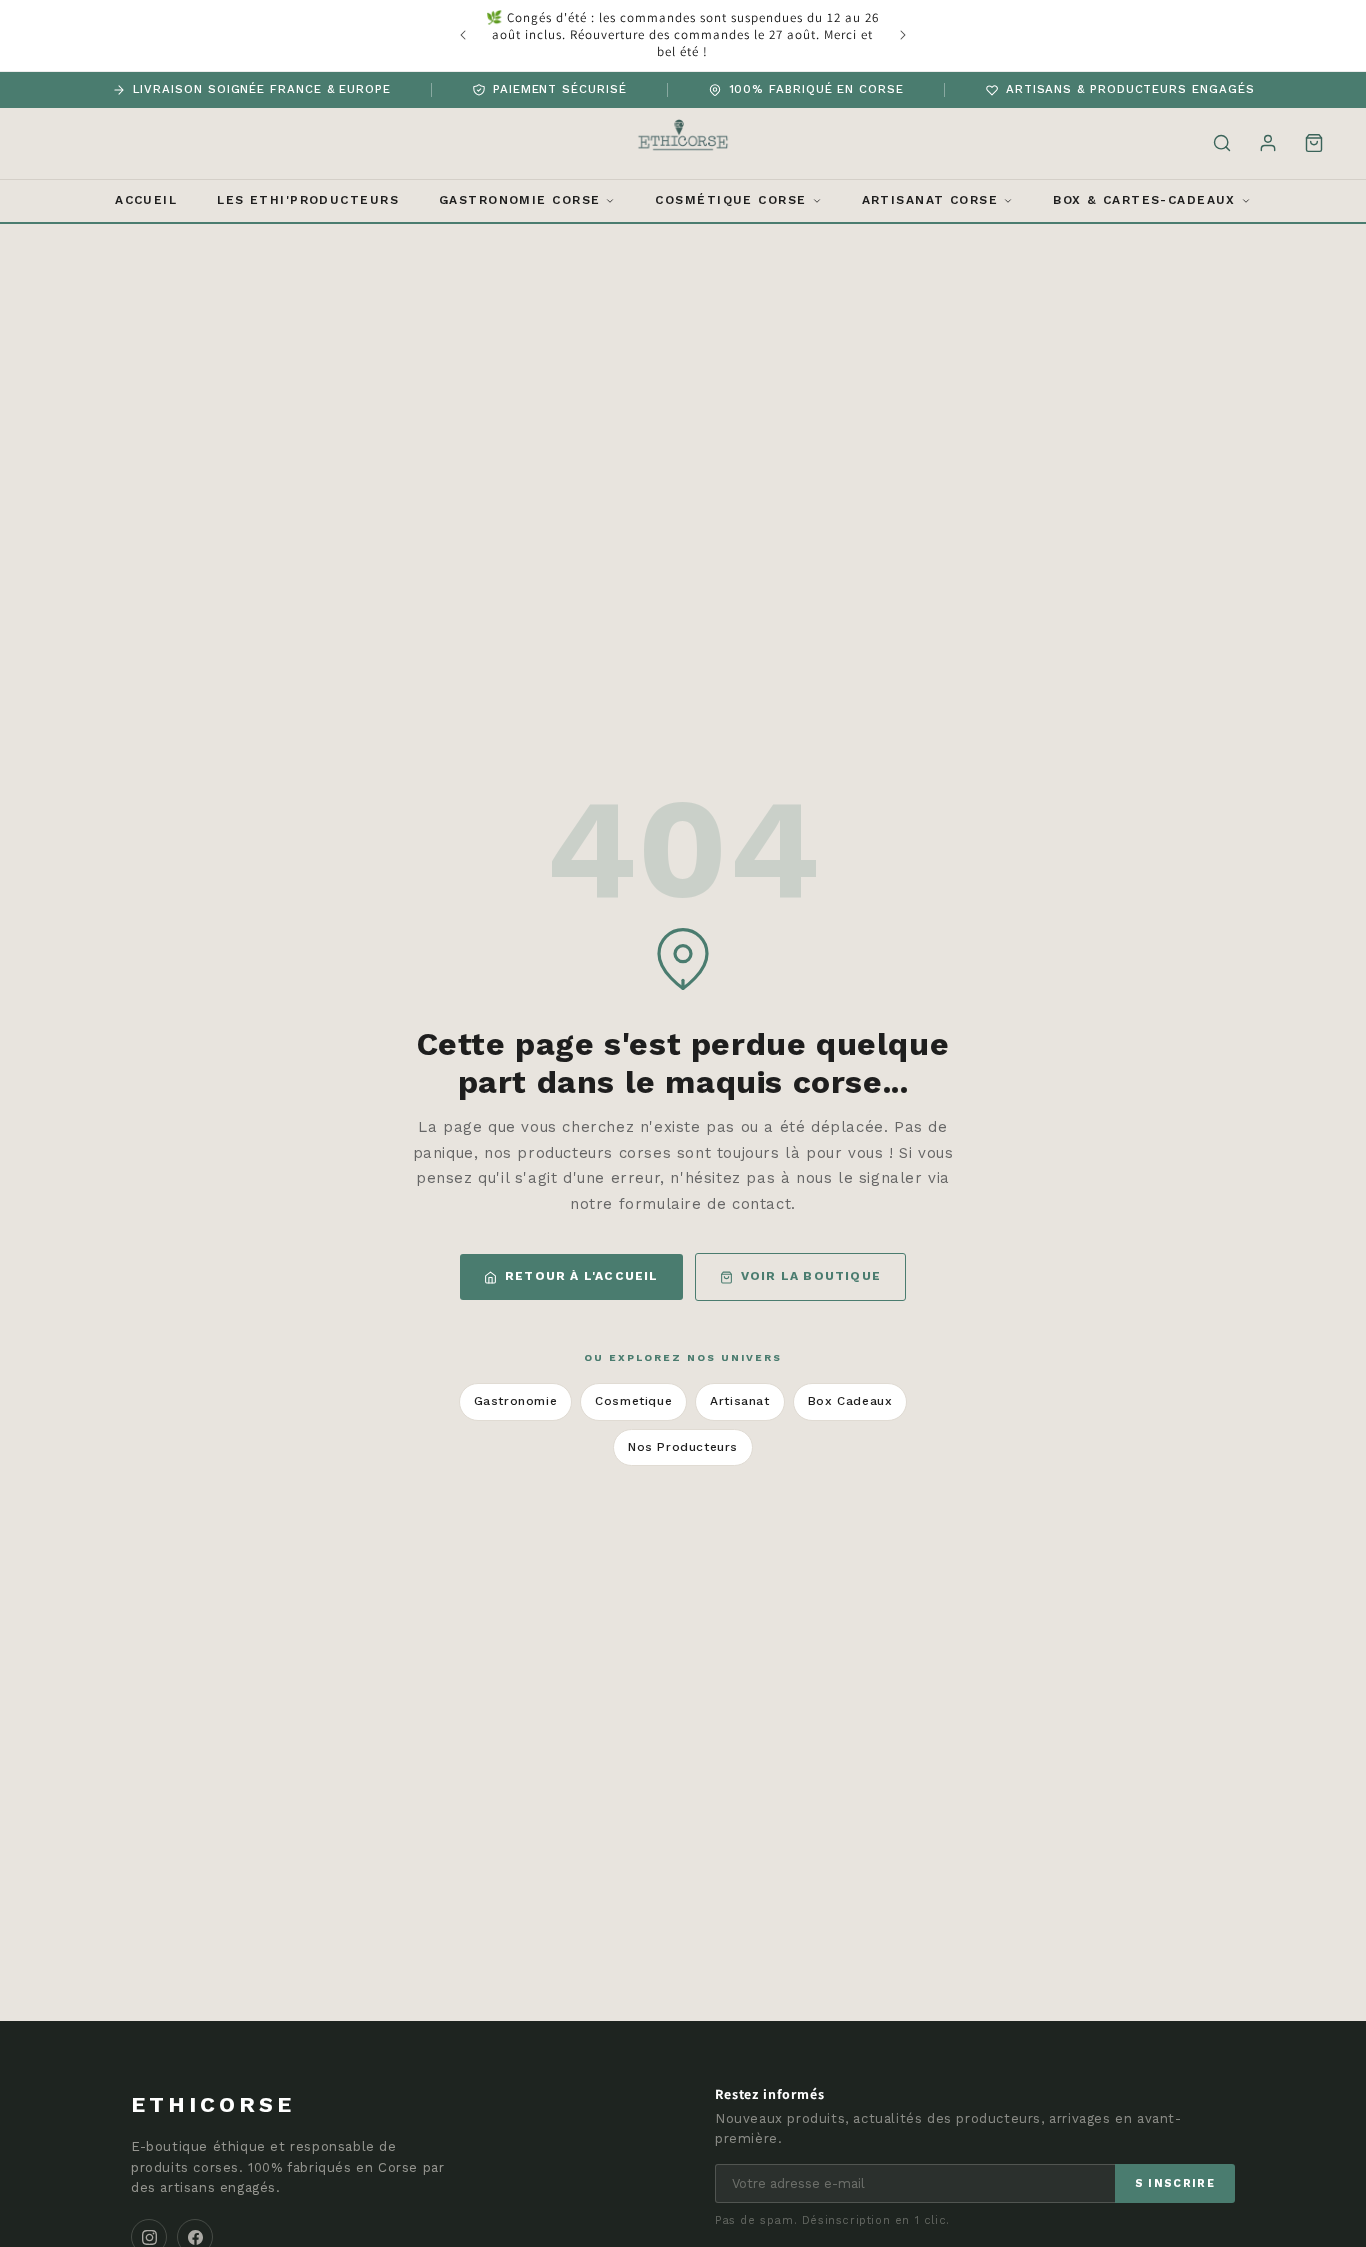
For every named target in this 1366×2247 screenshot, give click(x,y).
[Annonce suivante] (903, 35)
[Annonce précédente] (463, 35)
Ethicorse (213, 2104)
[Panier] (1314, 143)
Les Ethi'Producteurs (308, 200)
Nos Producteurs (683, 1447)
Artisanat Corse (930, 200)
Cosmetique (633, 1401)
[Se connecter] (1268, 143)
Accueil (146, 200)
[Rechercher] (1222, 143)
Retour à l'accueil (582, 1276)
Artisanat (739, 1401)
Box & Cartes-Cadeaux (1144, 200)
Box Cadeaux (850, 1401)
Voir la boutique (811, 1276)
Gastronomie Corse (519, 200)
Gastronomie (516, 1401)
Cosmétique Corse (730, 200)
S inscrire (1175, 2183)
